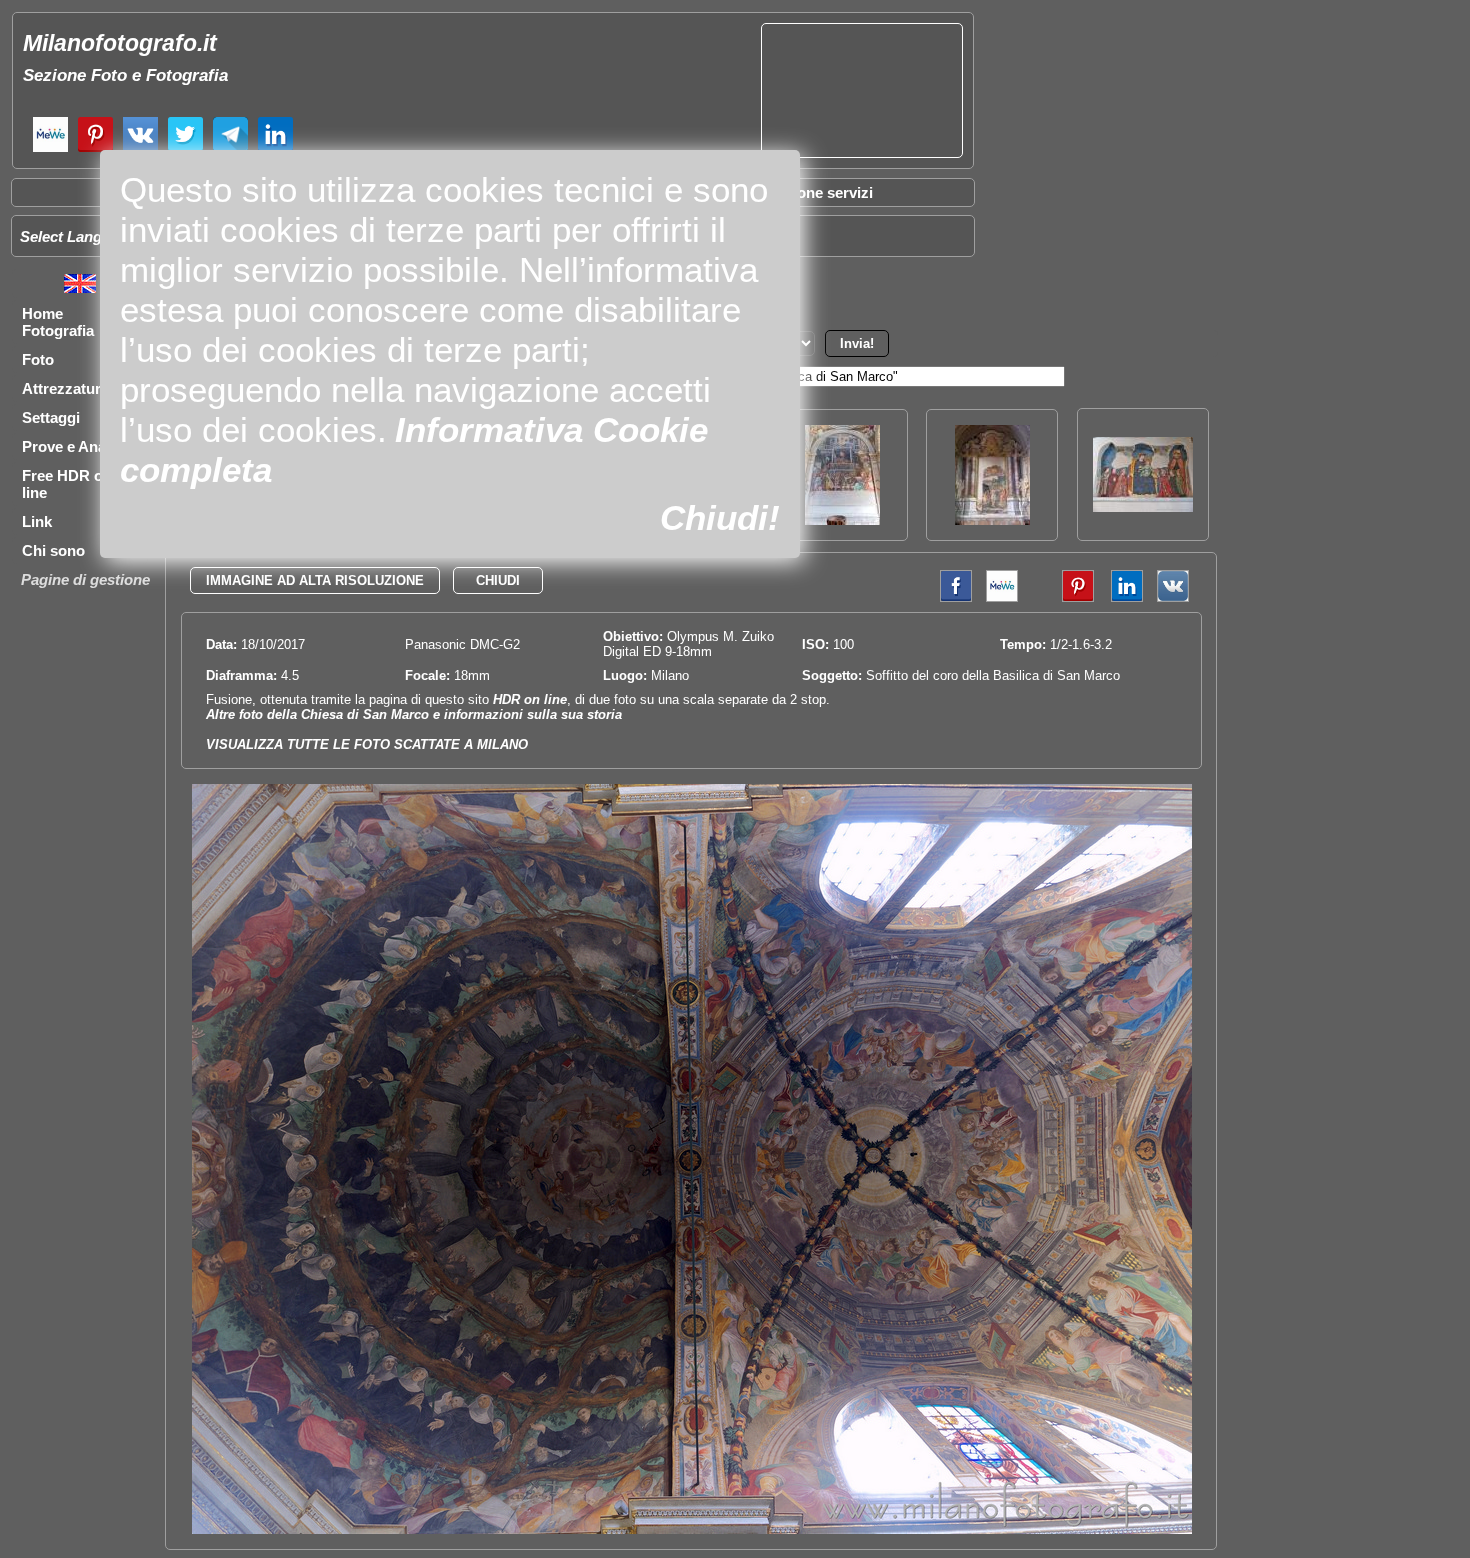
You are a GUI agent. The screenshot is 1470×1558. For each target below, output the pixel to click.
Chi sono (53, 550)
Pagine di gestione (85, 579)
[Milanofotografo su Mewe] (50, 149)
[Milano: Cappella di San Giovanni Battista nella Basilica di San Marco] (992, 519)
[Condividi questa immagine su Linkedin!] (1122, 597)
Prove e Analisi (74, 446)
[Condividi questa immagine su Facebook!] (951, 597)
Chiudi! (720, 517)
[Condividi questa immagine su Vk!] (1173, 597)
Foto (38, 359)
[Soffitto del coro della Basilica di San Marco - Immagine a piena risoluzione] (692, 1529)
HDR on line (530, 699)
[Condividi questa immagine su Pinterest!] (1063, 597)
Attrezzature (65, 388)
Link (37, 521)
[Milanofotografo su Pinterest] (95, 149)
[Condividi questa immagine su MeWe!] (1002, 597)
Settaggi (51, 417)
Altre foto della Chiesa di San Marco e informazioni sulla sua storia (414, 714)
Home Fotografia (58, 322)
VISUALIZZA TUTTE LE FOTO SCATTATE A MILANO (367, 744)
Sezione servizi (820, 192)
